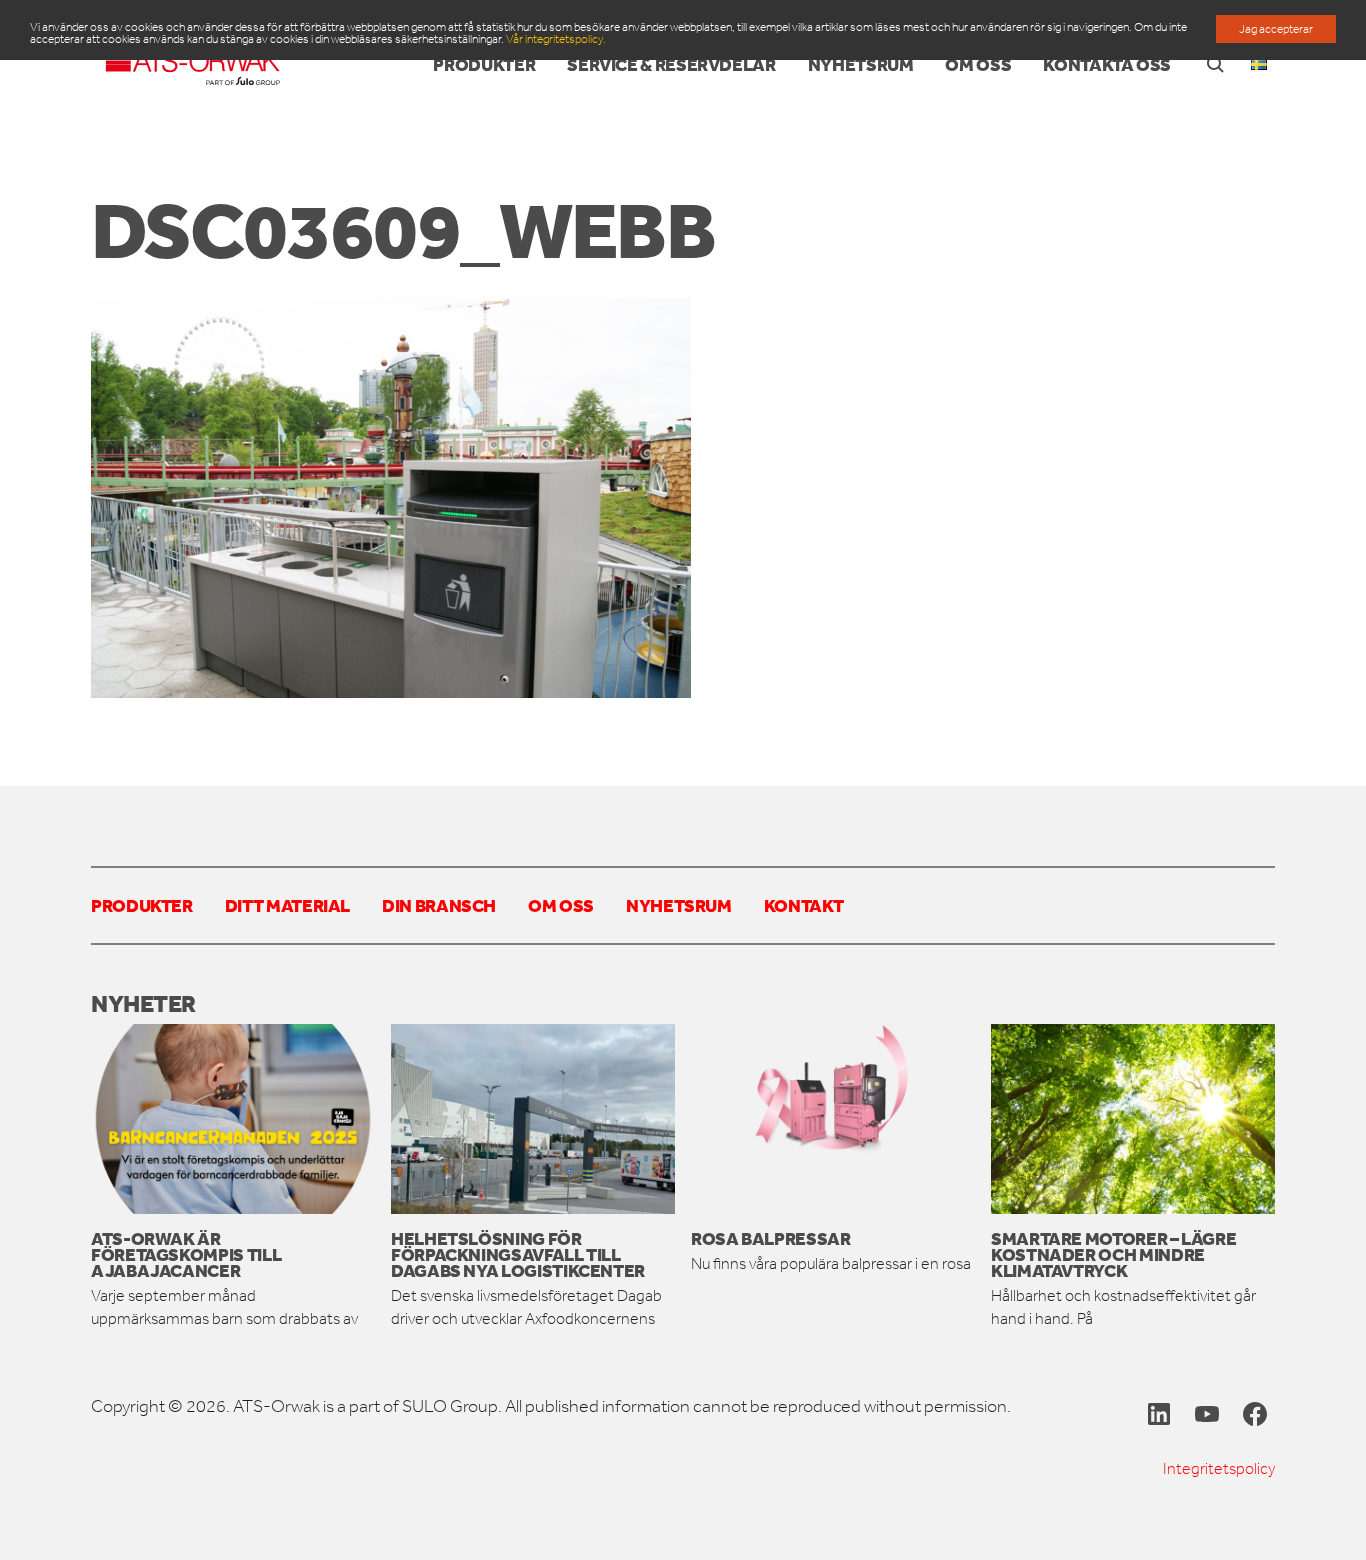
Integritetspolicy (1219, 1468)
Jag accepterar (1276, 29)
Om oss (561, 905)
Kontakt (803, 905)
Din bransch (439, 905)
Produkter (142, 905)
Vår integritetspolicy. (556, 39)
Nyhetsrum (679, 905)
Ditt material (287, 905)
